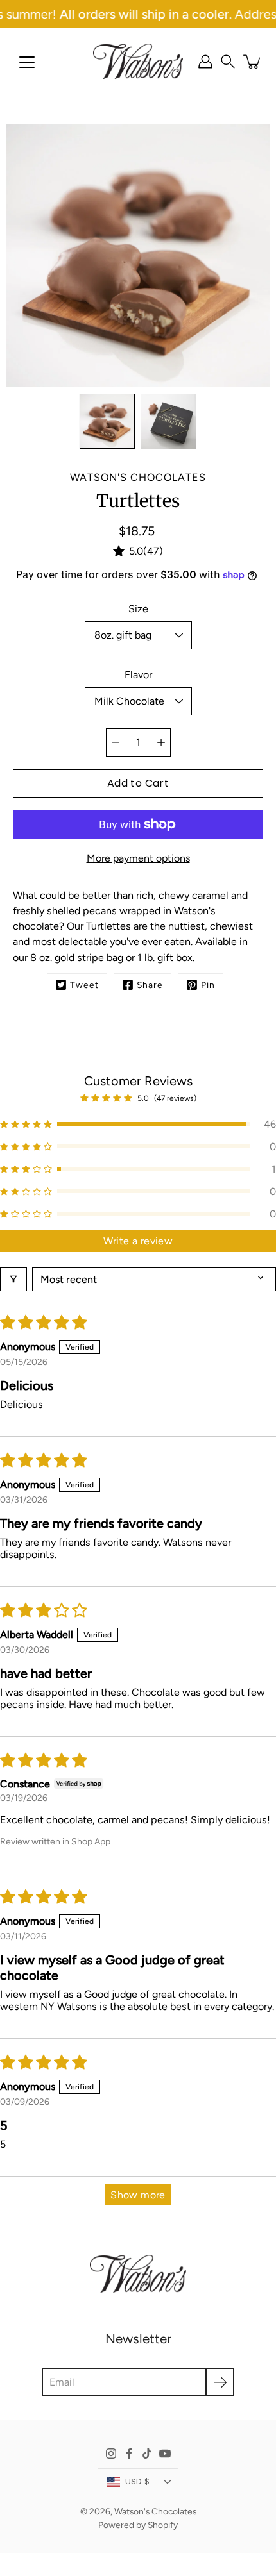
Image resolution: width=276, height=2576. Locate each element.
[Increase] (161, 742)
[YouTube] (165, 2454)
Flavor (138, 675)
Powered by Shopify (138, 2525)
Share (150, 985)
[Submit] (220, 2382)
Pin (208, 985)
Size (138, 609)
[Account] (205, 62)
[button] (228, 62)
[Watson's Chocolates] (138, 62)
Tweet (84, 985)
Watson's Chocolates (155, 2511)
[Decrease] (116, 742)
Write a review (138, 1241)
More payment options (138, 858)
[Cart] (253, 62)
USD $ (137, 2481)
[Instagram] (111, 2454)
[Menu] (27, 62)
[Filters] (13, 1279)
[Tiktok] (147, 2454)
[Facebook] (129, 2454)
